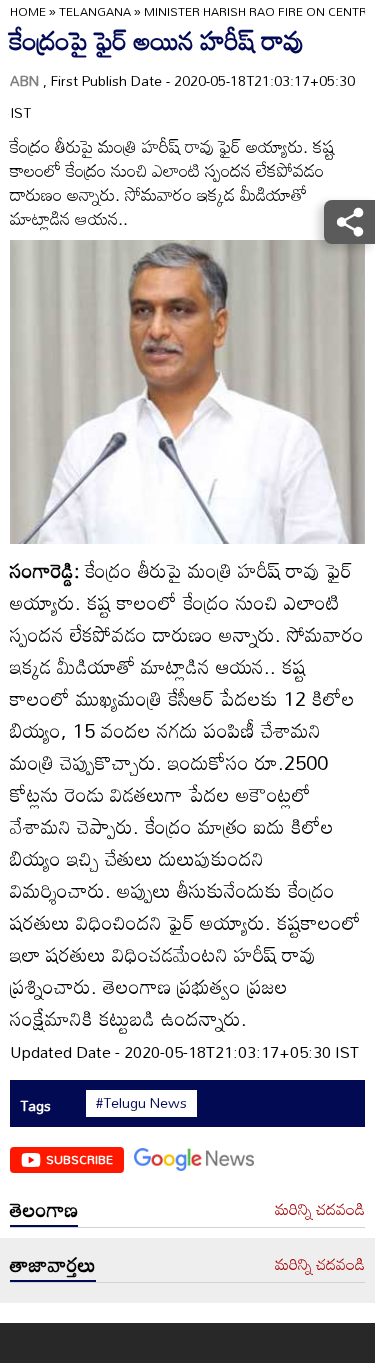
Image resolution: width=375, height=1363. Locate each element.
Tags (35, 1105)
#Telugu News (141, 1103)
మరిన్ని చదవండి (320, 1210)
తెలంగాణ (44, 1209)
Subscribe (79, 1159)
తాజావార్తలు (53, 1264)
